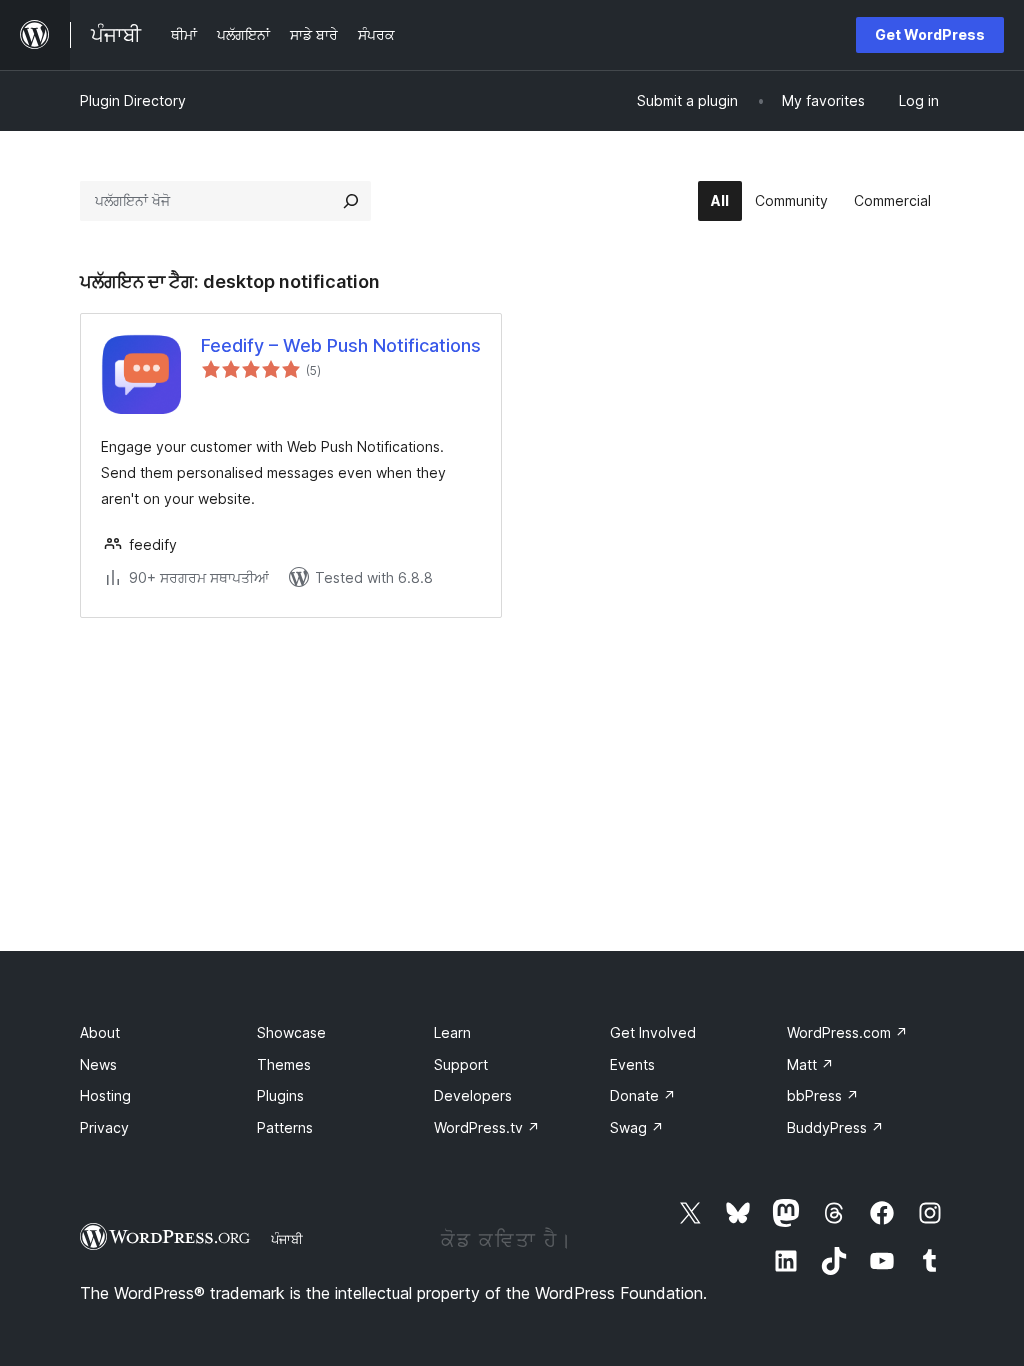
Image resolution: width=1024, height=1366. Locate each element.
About (100, 1032)
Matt (810, 1064)
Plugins (280, 1095)
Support (461, 1064)
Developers (473, 1095)
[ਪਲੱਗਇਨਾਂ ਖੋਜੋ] (351, 201)
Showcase (291, 1032)
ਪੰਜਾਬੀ (287, 1239)
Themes (284, 1064)
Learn (452, 1032)
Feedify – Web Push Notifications (341, 345)
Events (632, 1064)
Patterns (285, 1127)
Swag (637, 1127)
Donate (643, 1095)
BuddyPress (835, 1127)
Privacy (104, 1127)
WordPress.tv (487, 1127)
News (98, 1064)
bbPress (823, 1095)
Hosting (105, 1095)
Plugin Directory (133, 100)
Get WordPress (930, 34)
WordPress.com (847, 1032)
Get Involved (653, 1032)
